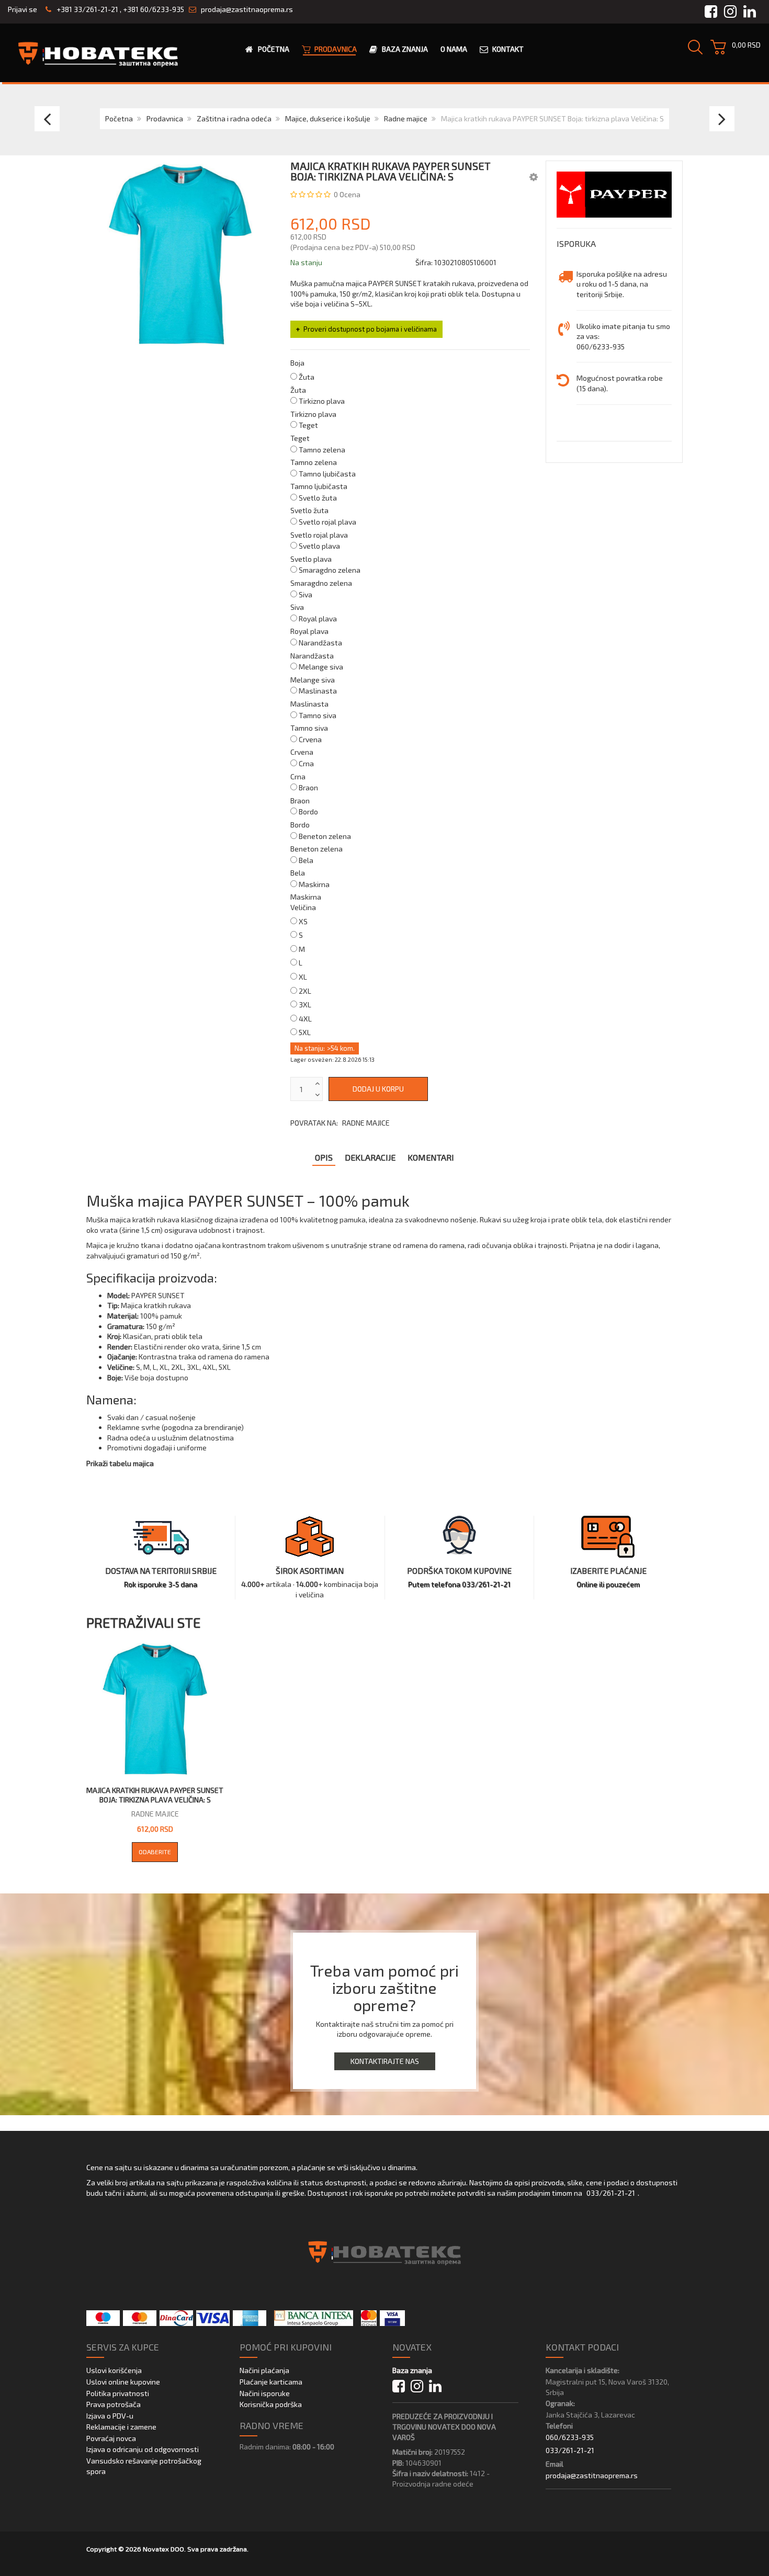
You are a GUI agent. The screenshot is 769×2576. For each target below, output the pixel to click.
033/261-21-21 (611, 2193)
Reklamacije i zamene (121, 2427)
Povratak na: (340, 1123)
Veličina (303, 907)
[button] (534, 176)
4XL (305, 1019)
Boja (297, 363)
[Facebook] (399, 2386)
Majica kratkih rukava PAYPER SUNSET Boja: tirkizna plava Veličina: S (155, 1795)
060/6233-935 (570, 2437)
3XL (305, 1005)
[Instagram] (417, 2386)
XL (303, 977)
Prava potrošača (114, 2404)
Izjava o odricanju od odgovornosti (143, 2449)
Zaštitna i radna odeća (234, 118)
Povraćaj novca (111, 2438)
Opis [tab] (324, 1157)
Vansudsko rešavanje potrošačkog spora (144, 2466)
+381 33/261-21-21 (87, 9)
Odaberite (155, 1852)
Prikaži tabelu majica (120, 1463)
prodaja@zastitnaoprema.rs (247, 9)
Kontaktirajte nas (385, 2061)
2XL (305, 991)
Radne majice (406, 118)
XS (303, 921)
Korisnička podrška (271, 2404)
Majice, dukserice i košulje (328, 118)
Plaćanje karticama (271, 2382)
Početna (119, 118)
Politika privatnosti (118, 2393)
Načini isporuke (265, 2393)
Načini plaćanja (264, 2370)
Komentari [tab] (431, 1157)
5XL (305, 1032)
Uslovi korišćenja (114, 2370)
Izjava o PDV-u (110, 2416)
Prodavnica (165, 118)
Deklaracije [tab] (370, 1157)
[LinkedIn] (435, 2386)
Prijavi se (22, 9)
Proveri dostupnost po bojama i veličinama (370, 329)
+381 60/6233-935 (154, 9)
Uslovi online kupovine (123, 2382)
